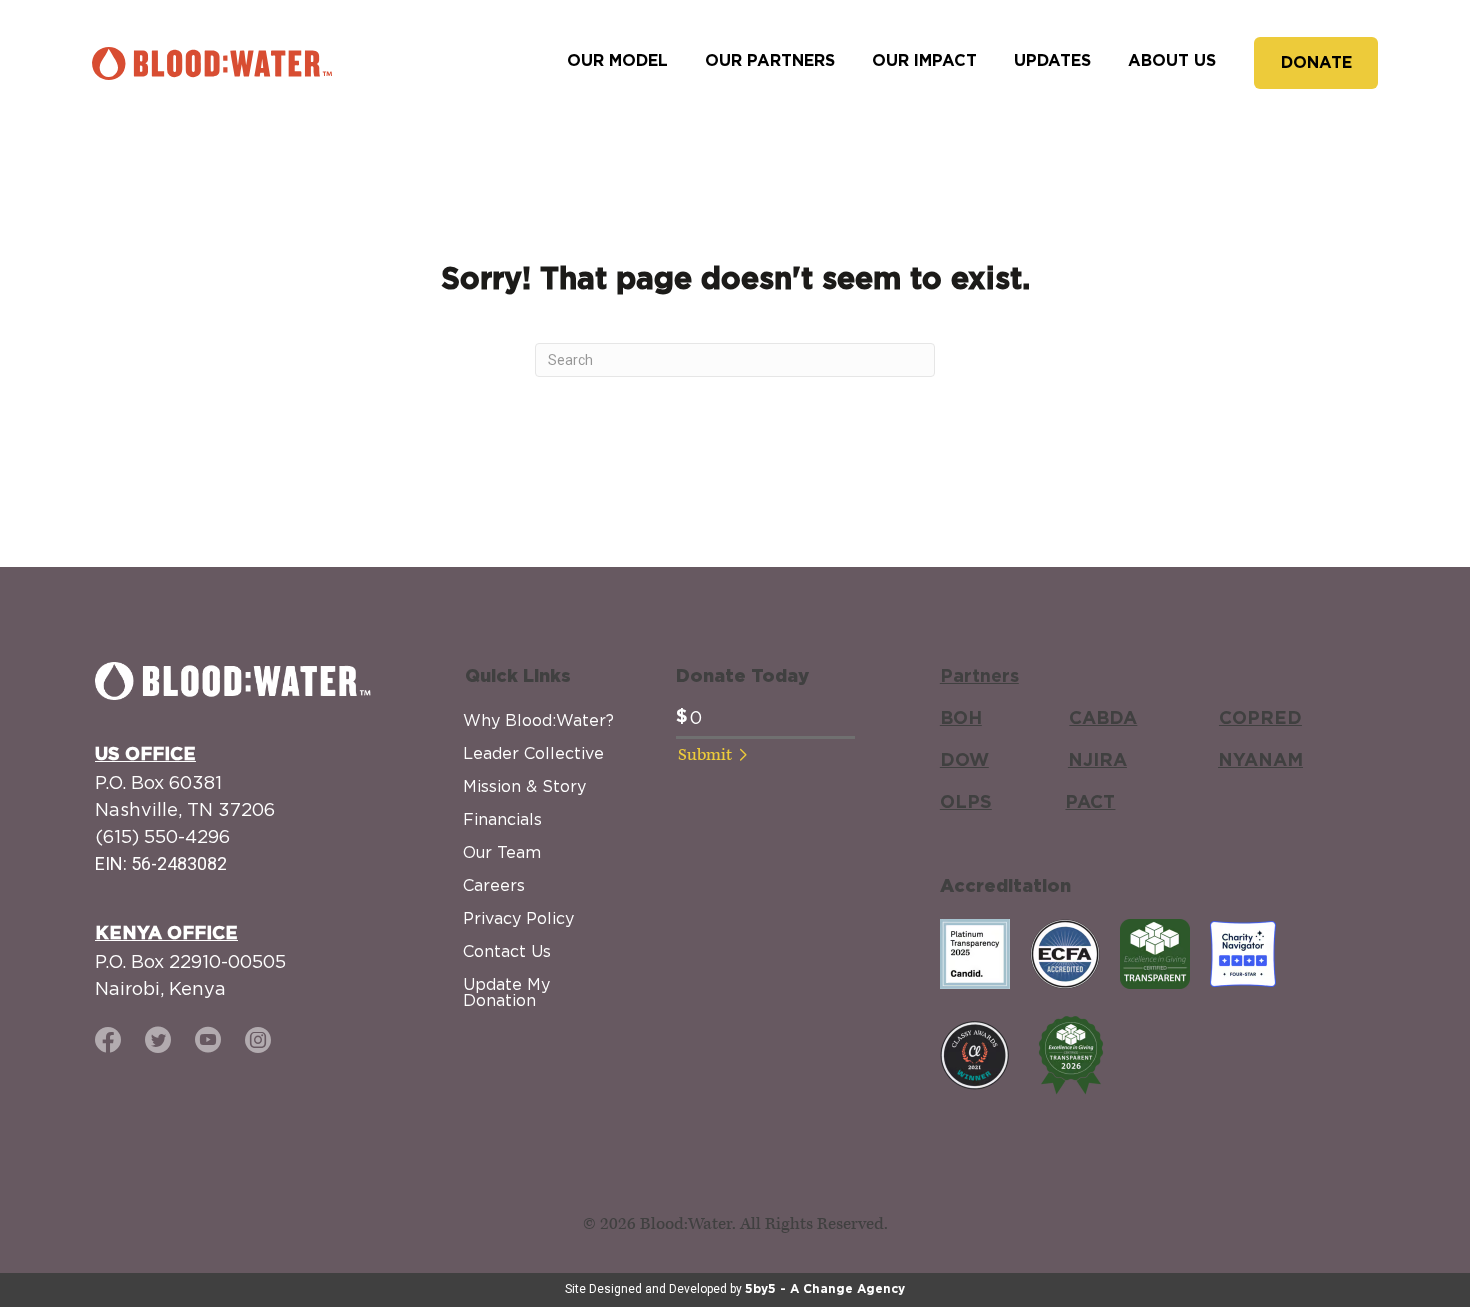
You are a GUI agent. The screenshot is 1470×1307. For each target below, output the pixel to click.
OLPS (966, 803)
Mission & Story (524, 786)
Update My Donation (506, 992)
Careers (494, 885)
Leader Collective (533, 753)
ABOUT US (1172, 61)
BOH (961, 719)
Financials (502, 819)
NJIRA (1097, 761)
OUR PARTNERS (770, 61)
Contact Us (507, 951)
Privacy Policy (518, 918)
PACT (1090, 803)
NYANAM (1260, 761)
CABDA (1103, 719)
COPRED (1260, 719)
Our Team (502, 852)
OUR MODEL (617, 61)
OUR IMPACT (924, 61)
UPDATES (1052, 61)
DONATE (1316, 63)
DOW (964, 761)
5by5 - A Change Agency (825, 1289)
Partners (979, 677)
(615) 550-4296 (162, 836)
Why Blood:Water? (538, 720)
